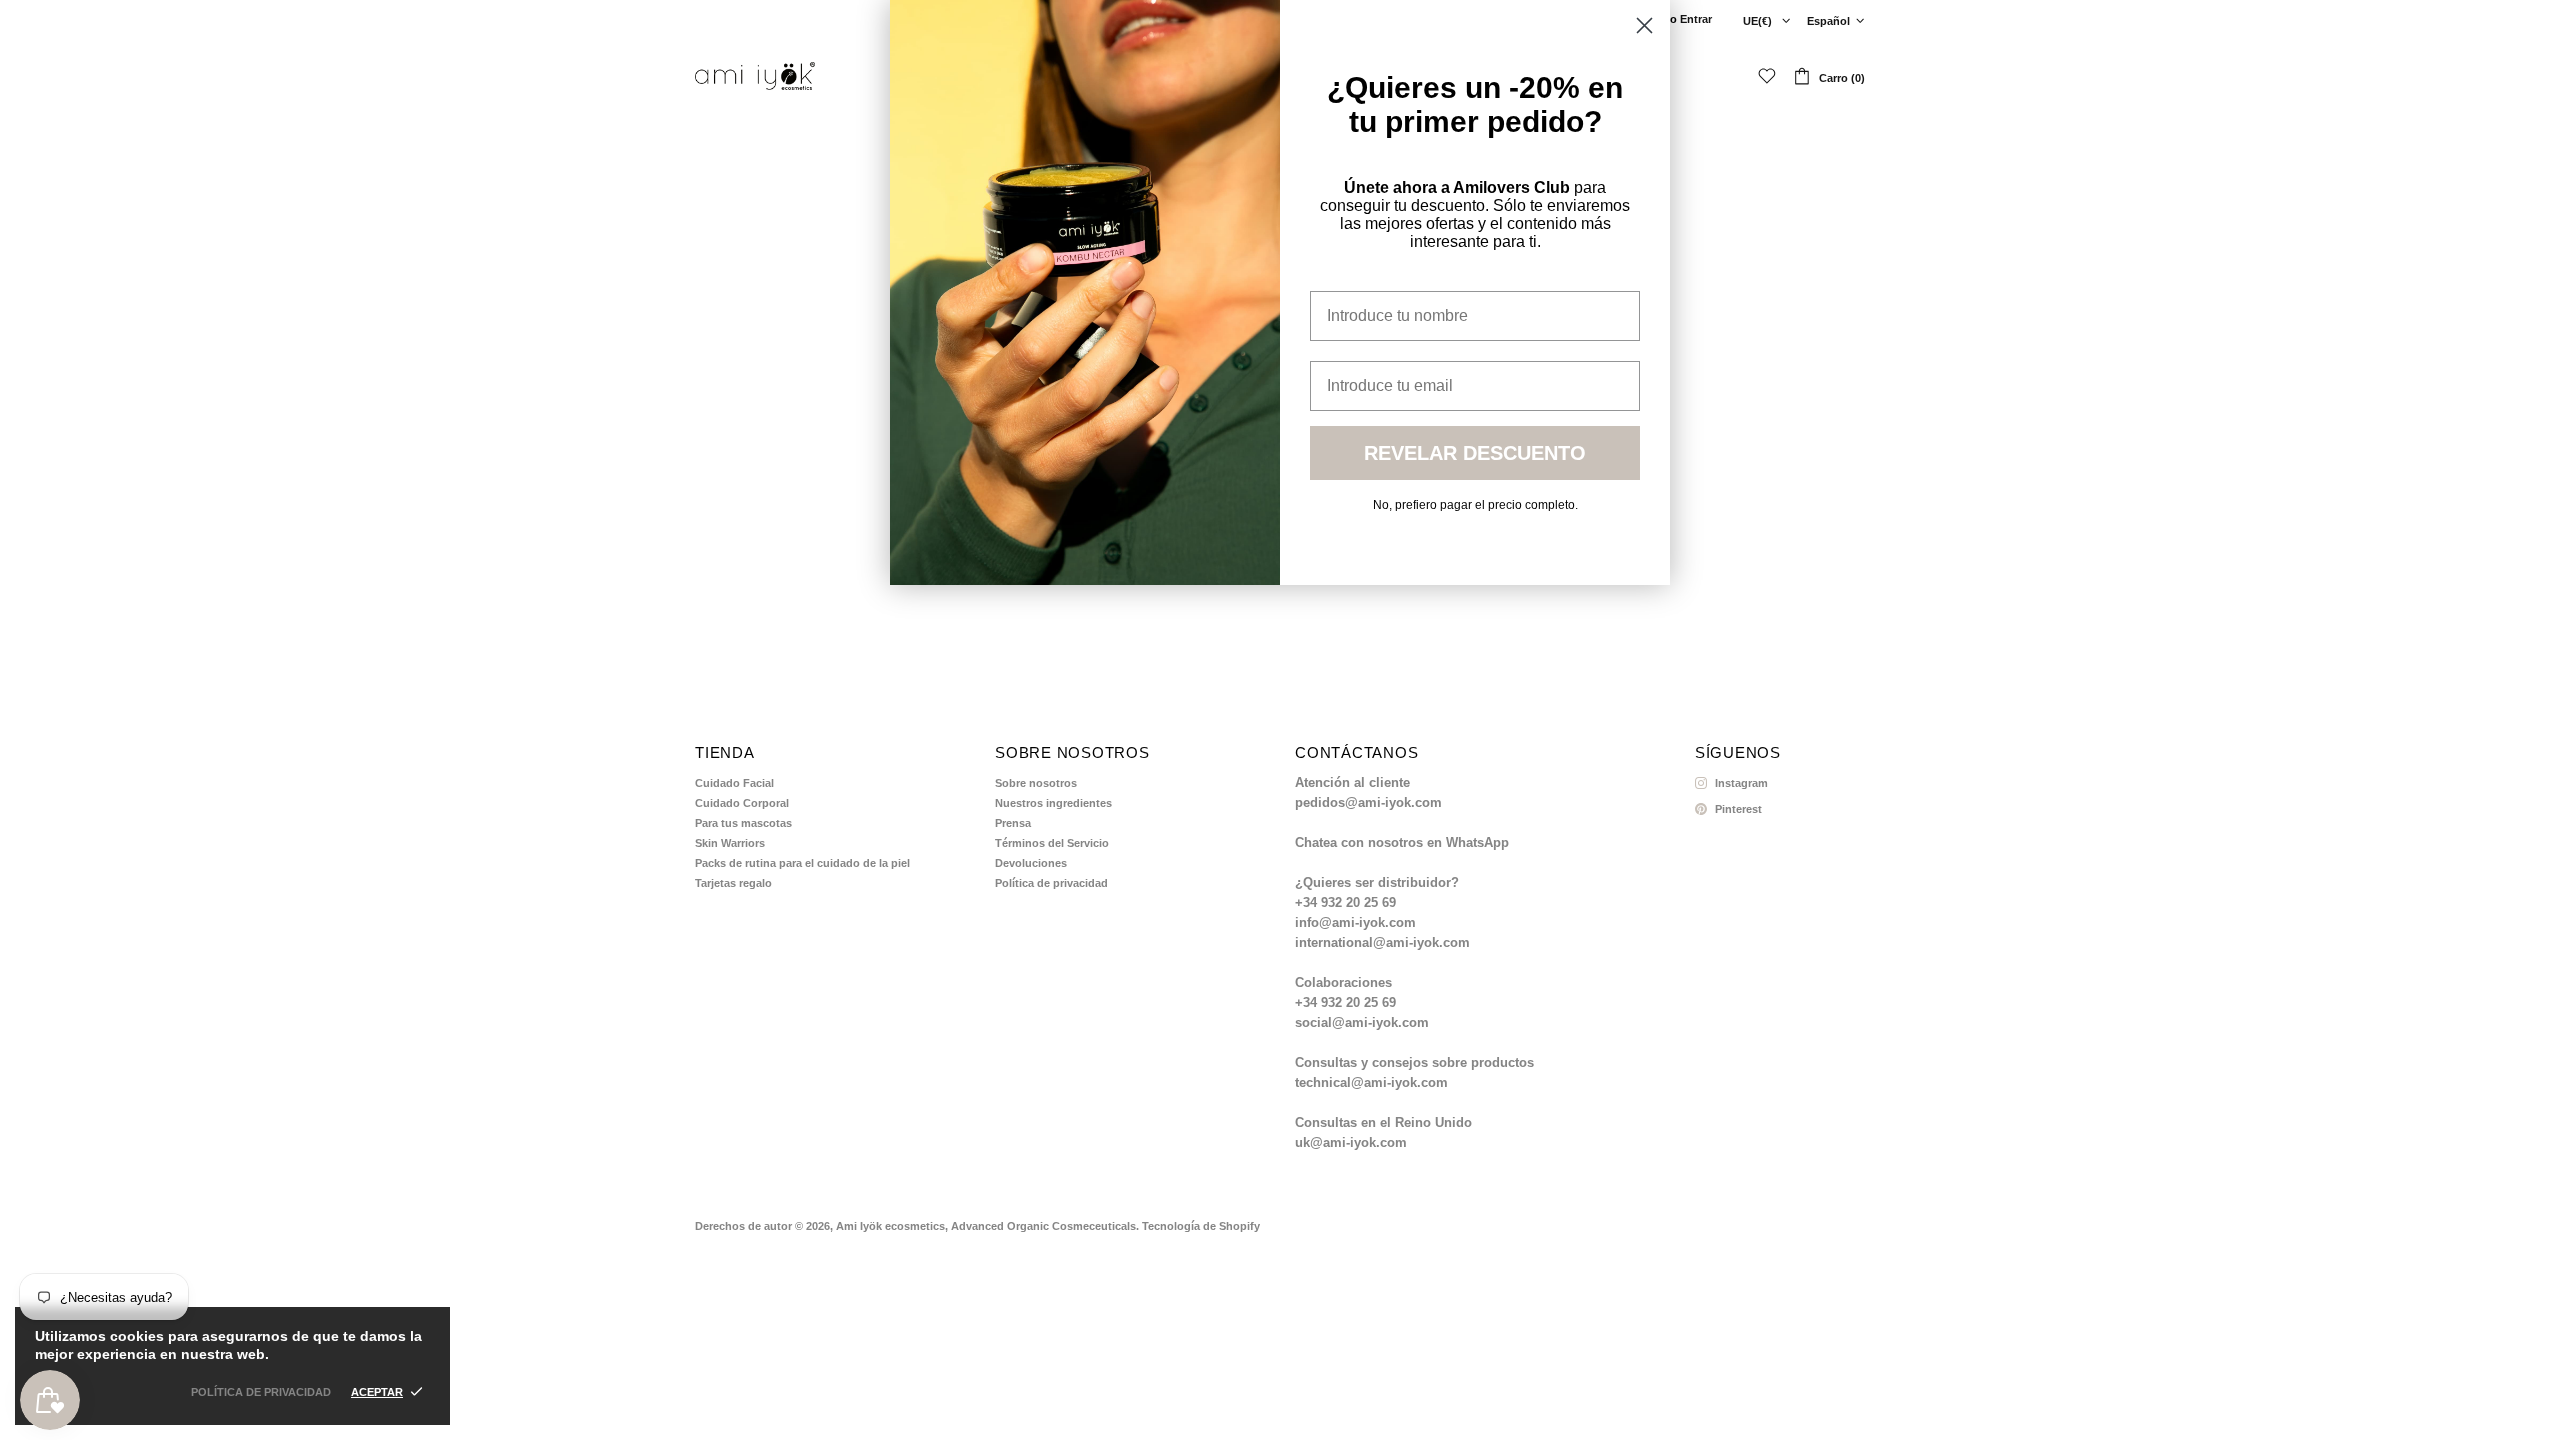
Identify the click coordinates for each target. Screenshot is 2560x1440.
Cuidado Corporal (742, 803)
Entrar (1696, 19)
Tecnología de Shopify (1201, 1226)
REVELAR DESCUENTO (1475, 453)
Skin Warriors (730, 843)
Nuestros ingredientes (1053, 803)
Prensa (1013, 823)
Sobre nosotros (1036, 783)
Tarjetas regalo (733, 883)
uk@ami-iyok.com (1351, 1142)
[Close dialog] (1644, 25)
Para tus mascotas (743, 823)
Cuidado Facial (734, 783)
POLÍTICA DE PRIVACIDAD (261, 1392)
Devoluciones (1031, 863)
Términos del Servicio (1052, 843)
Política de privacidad (1051, 883)
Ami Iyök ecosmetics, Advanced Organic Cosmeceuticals (755, 76)
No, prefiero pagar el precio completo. (1475, 505)
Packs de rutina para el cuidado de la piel (802, 863)
